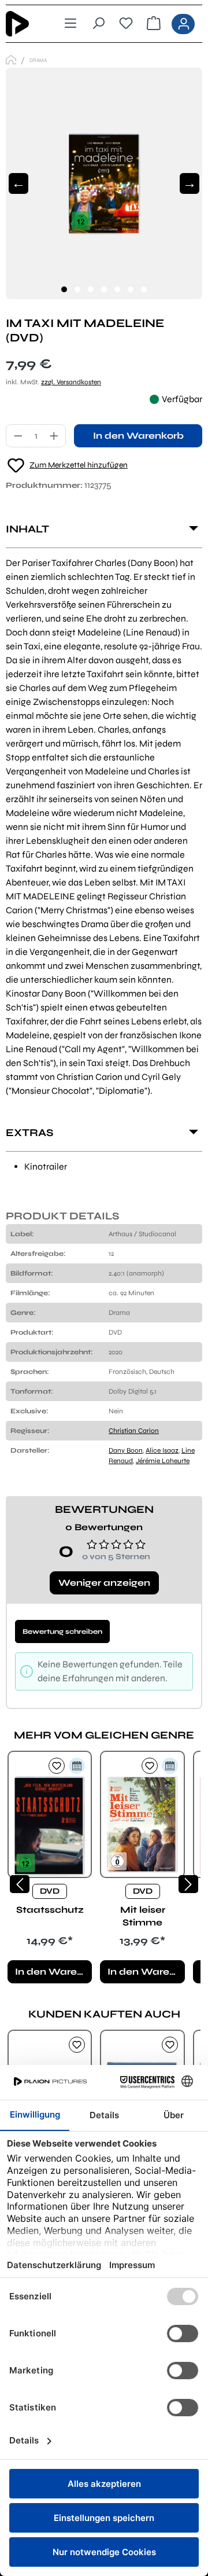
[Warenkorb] (154, 24)
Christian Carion (134, 1431)
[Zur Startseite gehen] (25, 24)
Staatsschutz (50, 1910)
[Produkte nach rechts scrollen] (188, 1884)
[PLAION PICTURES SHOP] (11, 60)
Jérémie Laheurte (163, 1461)
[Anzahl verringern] (18, 436)
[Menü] (70, 24)
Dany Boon (126, 1450)
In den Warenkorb (138, 436)
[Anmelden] (183, 24)
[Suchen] (98, 24)
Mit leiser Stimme (143, 1916)
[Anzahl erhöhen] (54, 436)
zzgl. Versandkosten (71, 382)
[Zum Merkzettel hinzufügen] (57, 1766)
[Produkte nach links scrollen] (20, 1884)
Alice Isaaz (162, 1450)
